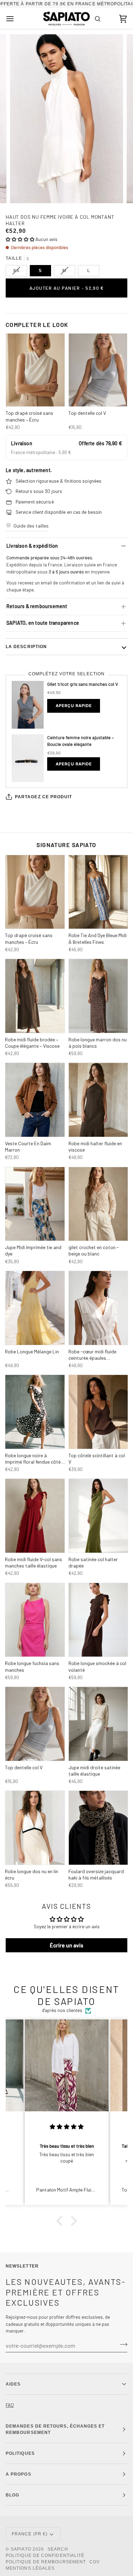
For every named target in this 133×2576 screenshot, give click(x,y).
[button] (21, 239)
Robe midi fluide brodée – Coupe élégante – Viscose (32, 1043)
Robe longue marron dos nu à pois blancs (98, 1043)
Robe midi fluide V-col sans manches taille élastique (34, 1562)
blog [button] (12, 2495)
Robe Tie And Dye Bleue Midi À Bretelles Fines (98, 938)
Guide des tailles (31, 526)
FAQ (10, 2405)
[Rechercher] (98, 19)
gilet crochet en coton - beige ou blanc (94, 1250)
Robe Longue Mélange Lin (32, 1351)
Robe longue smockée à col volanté (97, 1666)
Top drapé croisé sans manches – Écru (29, 416)
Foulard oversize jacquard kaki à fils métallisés (96, 1874)
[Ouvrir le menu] (16, 19)
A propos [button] (18, 2474)
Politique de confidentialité (45, 2556)
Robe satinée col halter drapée (93, 1562)
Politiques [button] (20, 2453)
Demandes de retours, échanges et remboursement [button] (55, 2429)
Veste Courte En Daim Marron (28, 1146)
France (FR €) (30, 2534)
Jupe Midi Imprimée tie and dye (33, 1250)
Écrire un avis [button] (66, 1945)
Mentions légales (30, 2568)
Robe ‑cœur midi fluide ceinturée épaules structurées (92, 1355)
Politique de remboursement (46, 2562)
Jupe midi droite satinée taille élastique (94, 1771)
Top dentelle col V (87, 413)
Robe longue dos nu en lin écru (32, 1874)
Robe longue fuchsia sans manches (32, 1666)
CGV (95, 2562)
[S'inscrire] (121, 2345)
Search (58, 2549)
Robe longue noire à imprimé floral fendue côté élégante (33, 1459)
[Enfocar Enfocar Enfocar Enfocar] (66, 119)
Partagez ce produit (44, 797)
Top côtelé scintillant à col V (97, 1458)
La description (26, 647)
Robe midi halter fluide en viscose (95, 1146)
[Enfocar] (23, 190)
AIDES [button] (13, 2384)
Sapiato (21, 2549)
